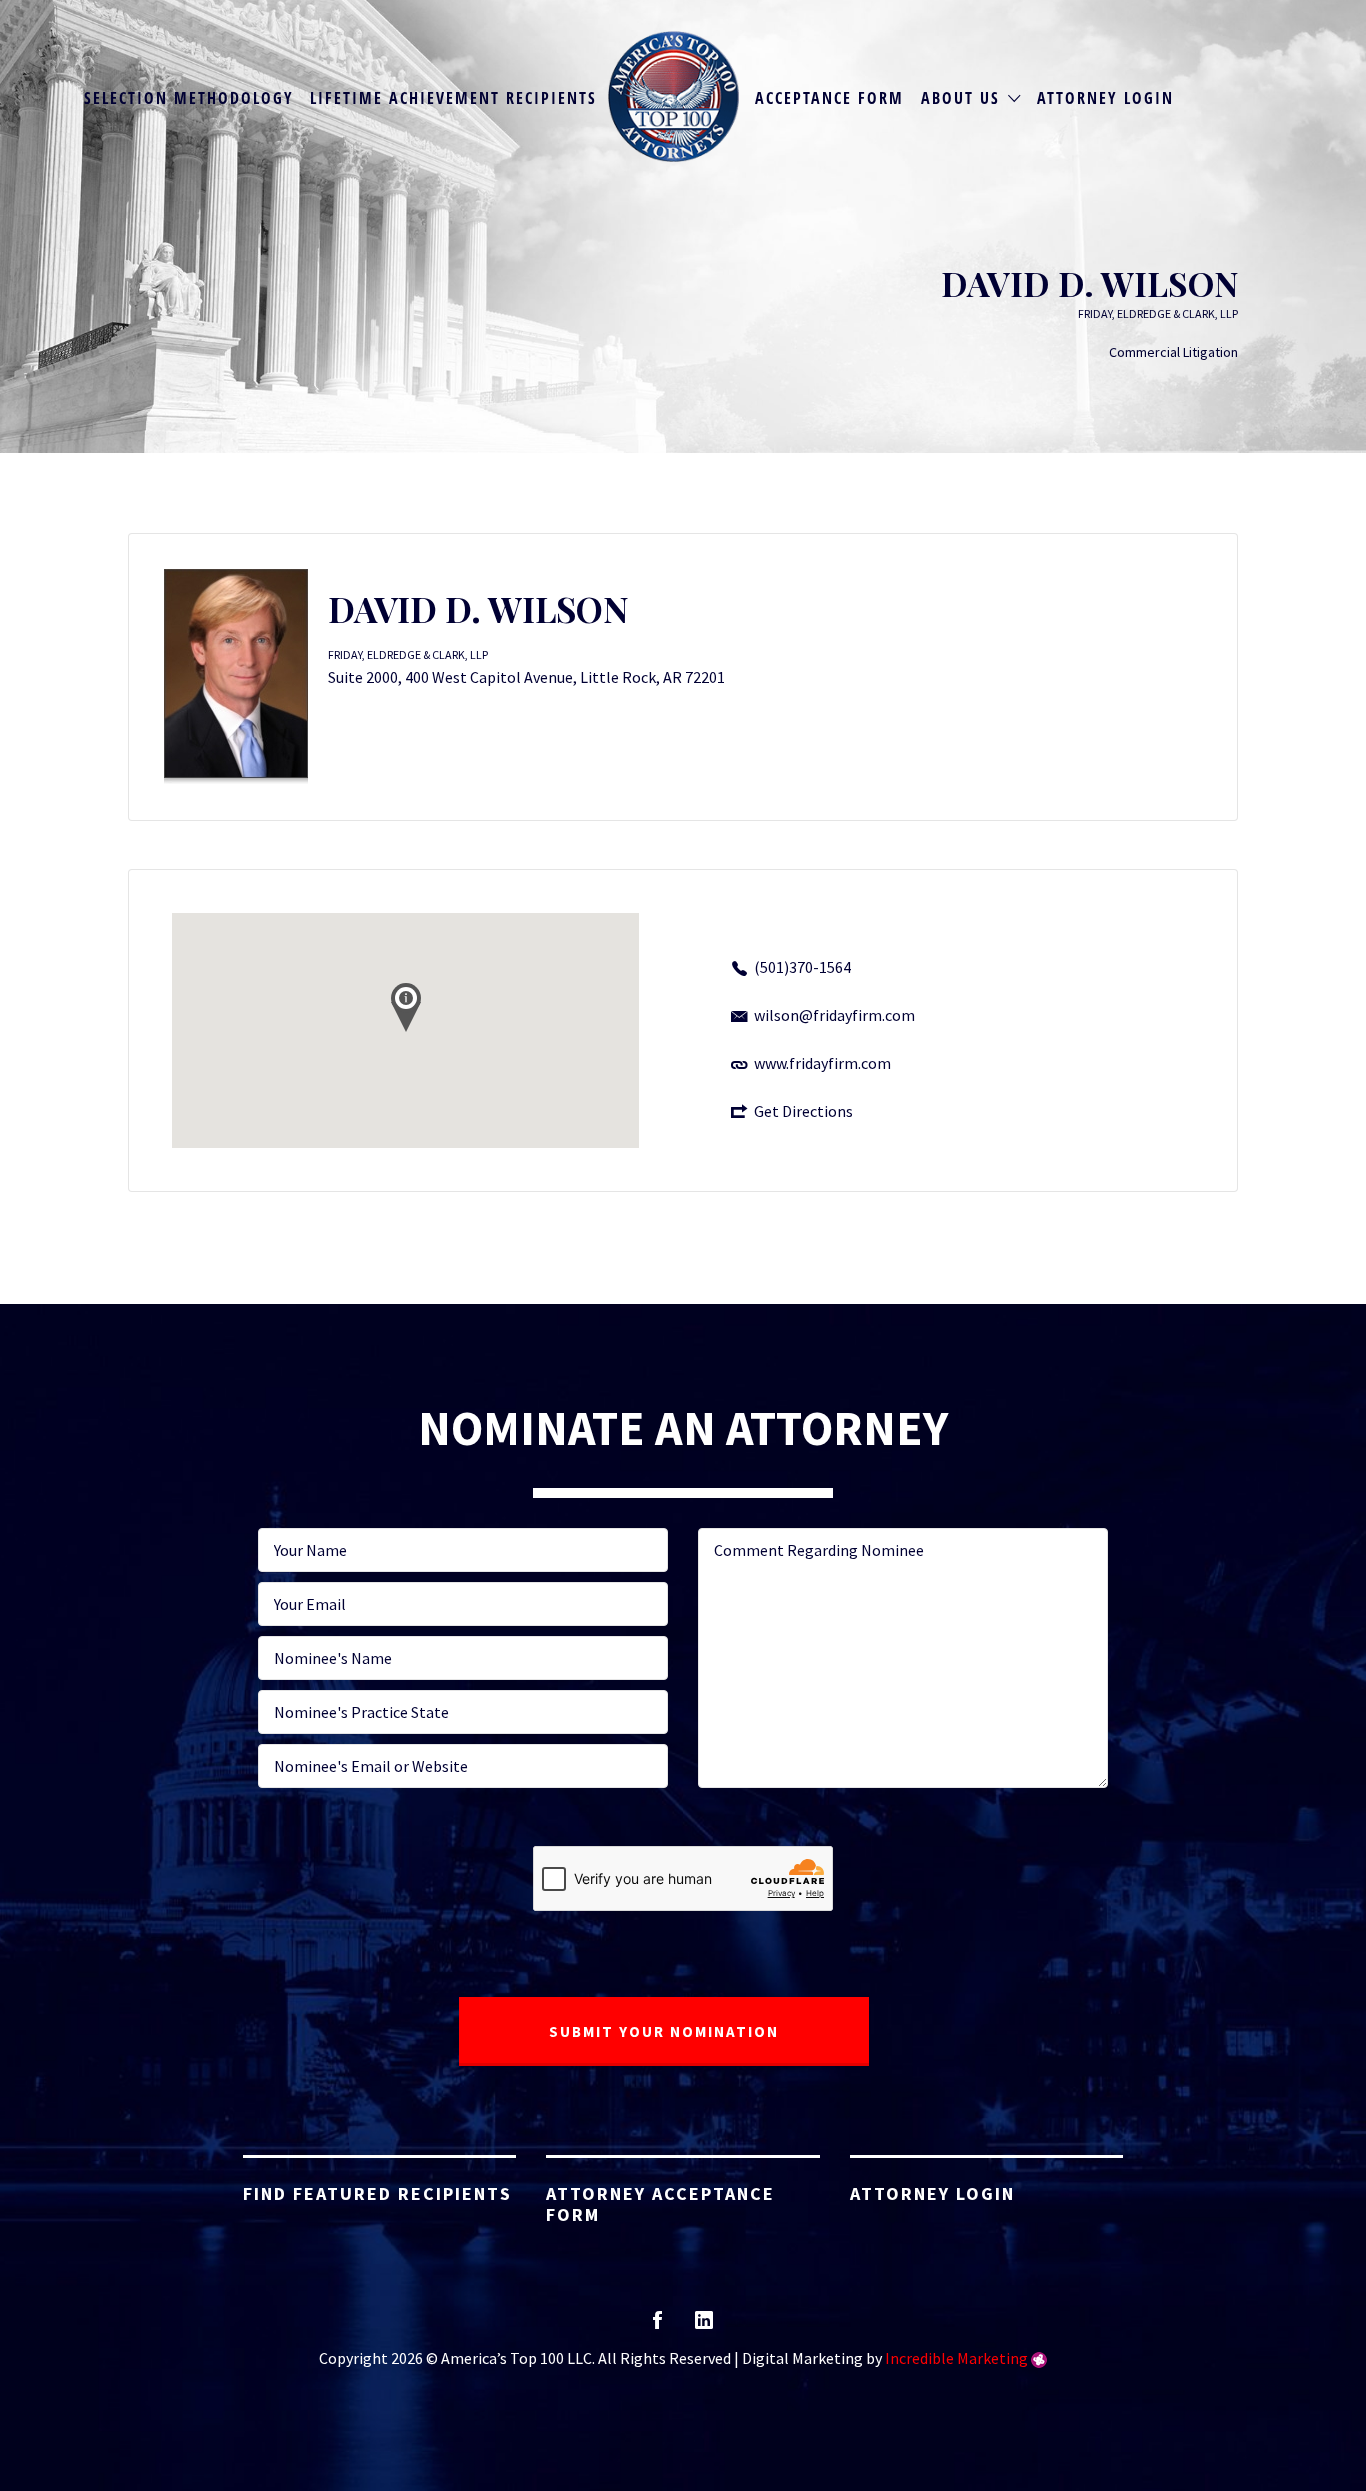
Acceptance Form (829, 98)
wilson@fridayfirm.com (834, 1015)
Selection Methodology (189, 98)
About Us (960, 98)
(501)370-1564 (802, 967)
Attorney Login (1105, 98)
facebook (657, 2326)
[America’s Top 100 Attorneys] (673, 96)
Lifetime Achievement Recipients (453, 98)
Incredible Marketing (956, 2358)
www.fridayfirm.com (822, 1063)
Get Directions (803, 1111)
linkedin (704, 2326)
